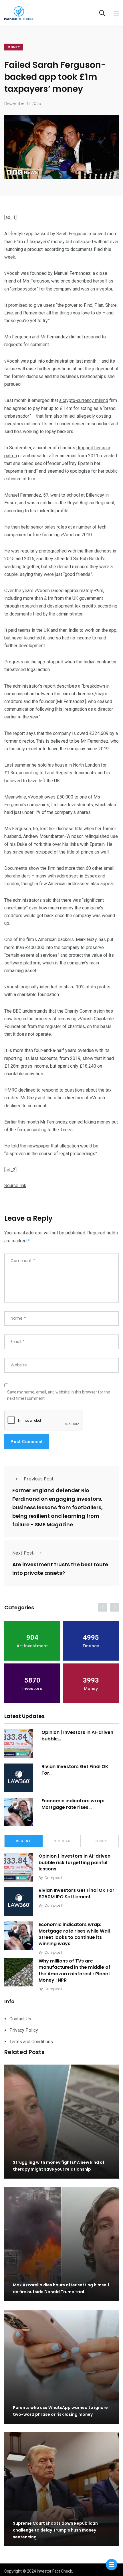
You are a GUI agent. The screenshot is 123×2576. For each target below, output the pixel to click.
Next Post (23, 1553)
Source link (15, 1186)
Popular (61, 1841)
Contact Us (20, 2019)
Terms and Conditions (31, 2042)
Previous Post (39, 1479)
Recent (23, 1841)
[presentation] (102, 1607)
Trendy (100, 1841)
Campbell (53, 1878)
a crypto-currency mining (84, 400)
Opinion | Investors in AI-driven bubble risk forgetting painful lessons (75, 1862)
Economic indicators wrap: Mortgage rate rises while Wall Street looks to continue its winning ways (74, 1934)
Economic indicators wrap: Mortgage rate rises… (73, 1804)
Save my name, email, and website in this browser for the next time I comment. (59, 1395)
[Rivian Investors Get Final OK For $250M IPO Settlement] (19, 1778)
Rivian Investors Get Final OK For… (75, 1770)
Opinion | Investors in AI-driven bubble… (77, 1735)
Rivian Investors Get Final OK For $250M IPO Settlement (77, 1893)
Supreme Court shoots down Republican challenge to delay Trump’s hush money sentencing (55, 2530)
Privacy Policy (24, 2030)
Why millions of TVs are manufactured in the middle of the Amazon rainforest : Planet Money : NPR (75, 1970)
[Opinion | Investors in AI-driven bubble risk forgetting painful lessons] (19, 1744)
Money (14, 47)
